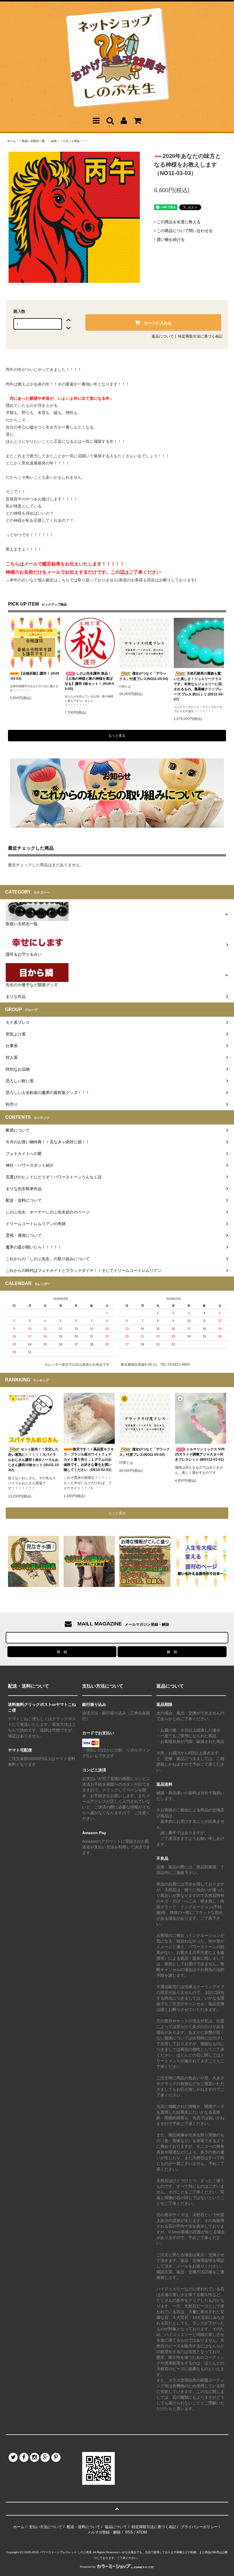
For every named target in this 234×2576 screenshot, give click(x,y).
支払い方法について (46, 2527)
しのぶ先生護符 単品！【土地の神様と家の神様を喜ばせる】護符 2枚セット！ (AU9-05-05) (89, 681)
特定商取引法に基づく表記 (200, 336)
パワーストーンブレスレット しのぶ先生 (66, 2552)
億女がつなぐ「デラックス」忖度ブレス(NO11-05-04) (144, 676)
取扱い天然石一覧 (33, 141)
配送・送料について (83, 2527)
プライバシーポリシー (199, 2527)
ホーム (11, 141)
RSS (129, 2532)
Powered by (88, 2567)
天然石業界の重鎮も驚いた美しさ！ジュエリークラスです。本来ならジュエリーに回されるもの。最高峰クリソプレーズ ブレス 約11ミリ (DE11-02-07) (199, 686)
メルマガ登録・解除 (104, 2532)
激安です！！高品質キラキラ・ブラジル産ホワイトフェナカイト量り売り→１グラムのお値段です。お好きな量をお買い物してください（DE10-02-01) (89, 1459)
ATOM (142, 2532)
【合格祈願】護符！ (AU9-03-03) (35, 676)
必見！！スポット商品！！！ (70, 141)
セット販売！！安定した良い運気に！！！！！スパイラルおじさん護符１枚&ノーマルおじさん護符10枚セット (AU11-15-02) (33, 1460)
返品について (163, 336)
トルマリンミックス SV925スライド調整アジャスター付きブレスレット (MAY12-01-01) (200, 1454)
